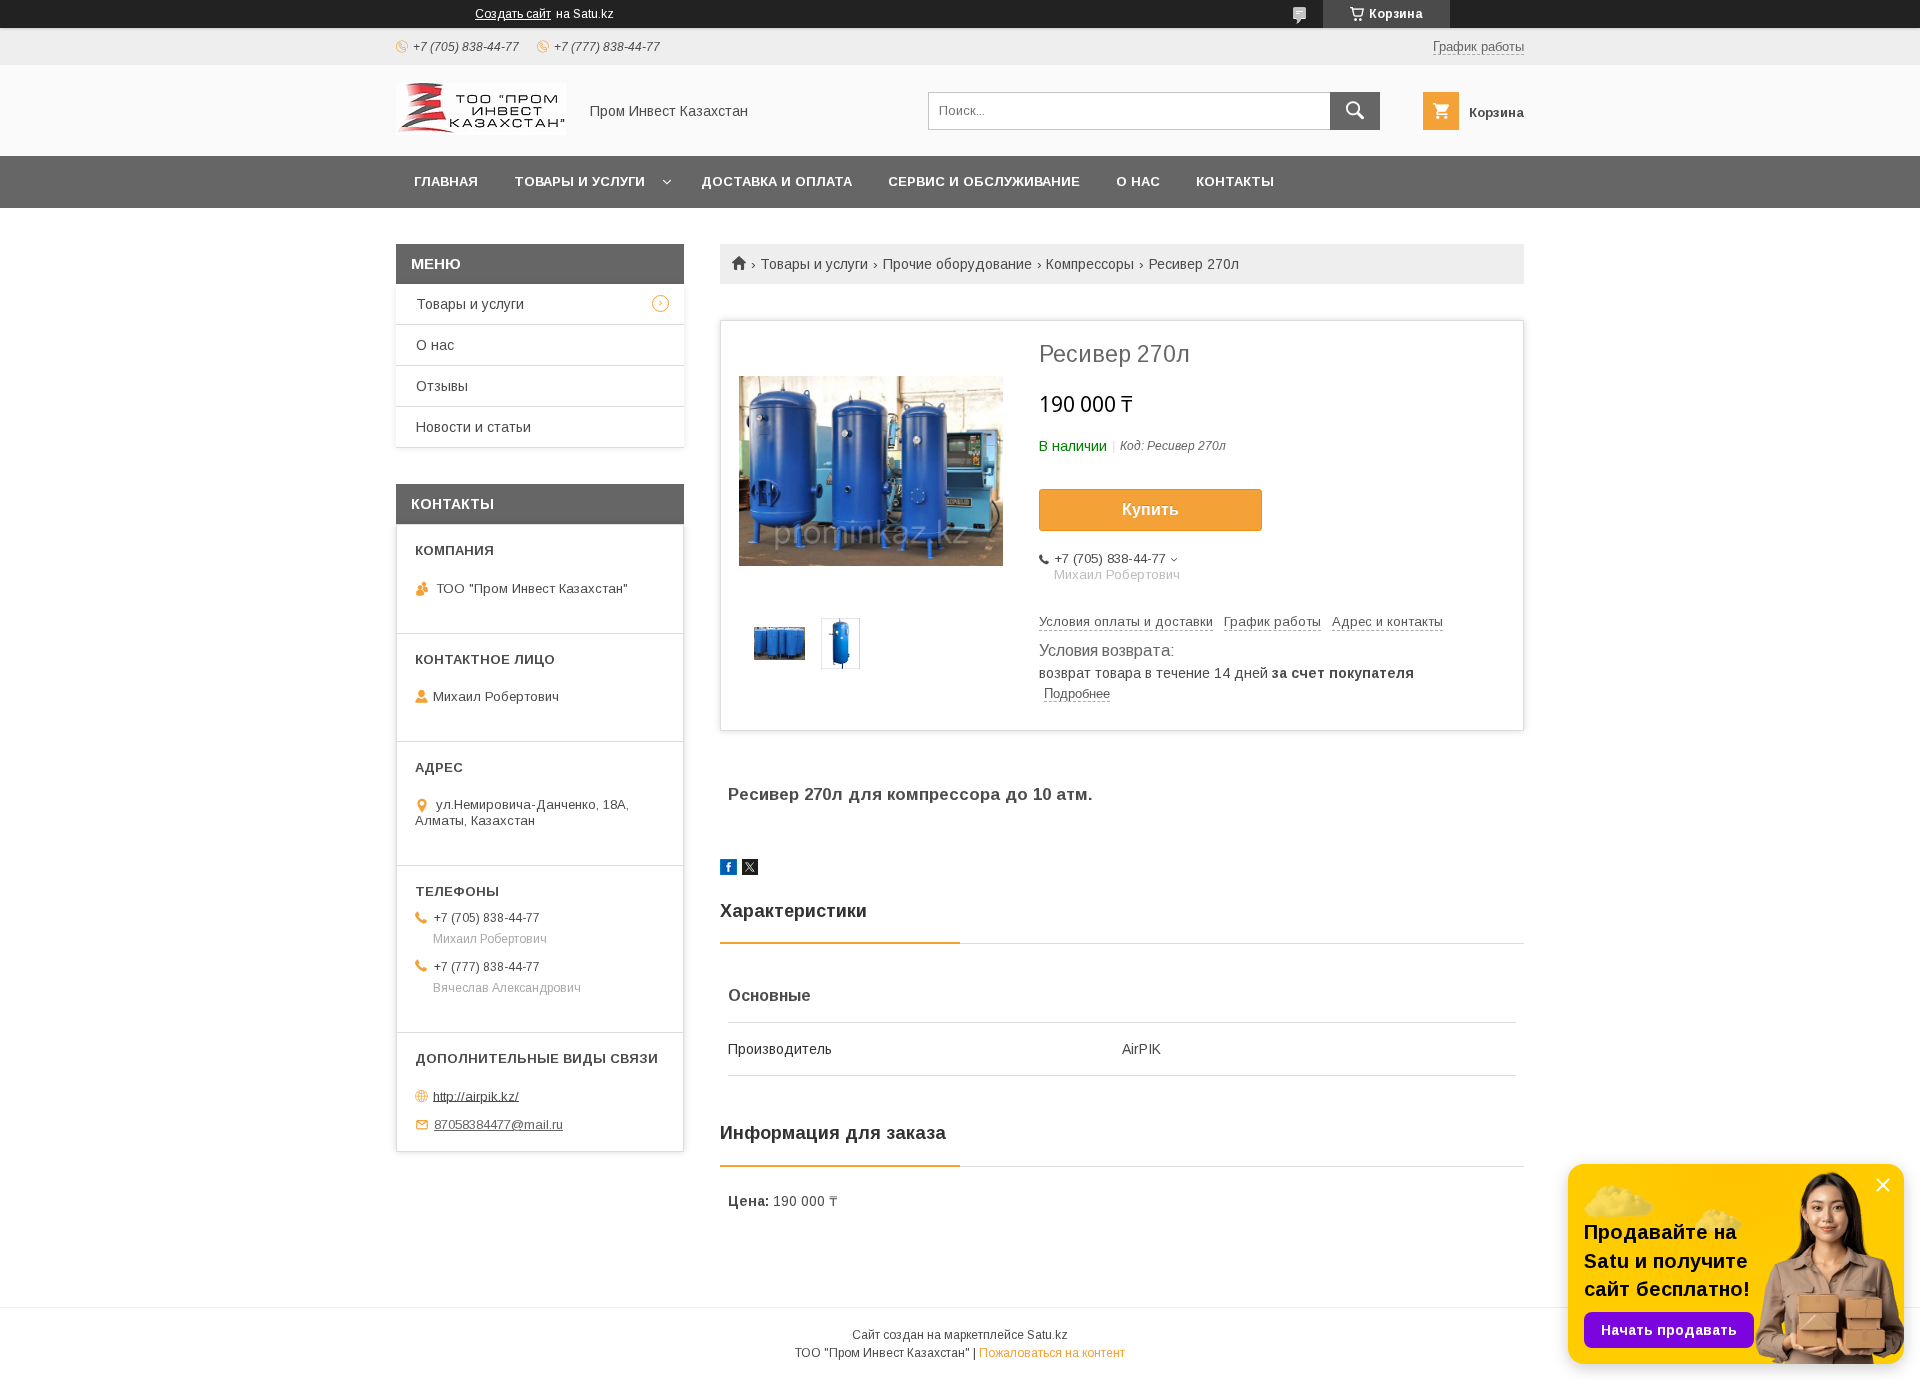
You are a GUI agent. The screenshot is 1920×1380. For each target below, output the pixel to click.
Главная (446, 181)
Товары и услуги (579, 181)
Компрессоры (1090, 264)
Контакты (1235, 181)
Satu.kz (1047, 1335)
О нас (1138, 181)
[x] (750, 870)
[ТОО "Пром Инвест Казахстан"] (481, 130)
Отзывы (442, 386)
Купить (1150, 509)
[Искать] (1355, 111)
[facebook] (728, 870)
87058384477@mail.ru (498, 1124)
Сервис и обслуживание (984, 181)
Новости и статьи (473, 427)
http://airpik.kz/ (476, 1095)
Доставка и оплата (776, 181)
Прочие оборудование (957, 264)
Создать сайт (513, 14)
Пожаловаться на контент (1052, 1353)
